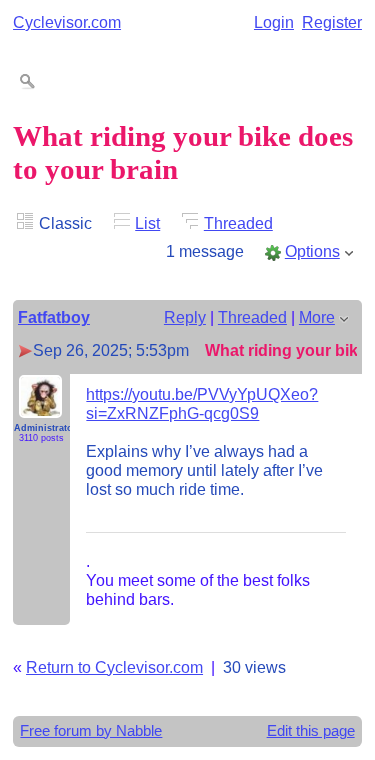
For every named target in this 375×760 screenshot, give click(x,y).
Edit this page (311, 731)
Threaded (238, 223)
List (147, 223)
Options (312, 251)
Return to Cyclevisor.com (114, 667)
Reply (185, 317)
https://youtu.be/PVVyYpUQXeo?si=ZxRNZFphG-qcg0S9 (202, 403)
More (317, 317)
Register (332, 22)
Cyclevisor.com (67, 22)
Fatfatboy (54, 317)
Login (274, 22)
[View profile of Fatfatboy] (40, 406)
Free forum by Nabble (91, 731)
